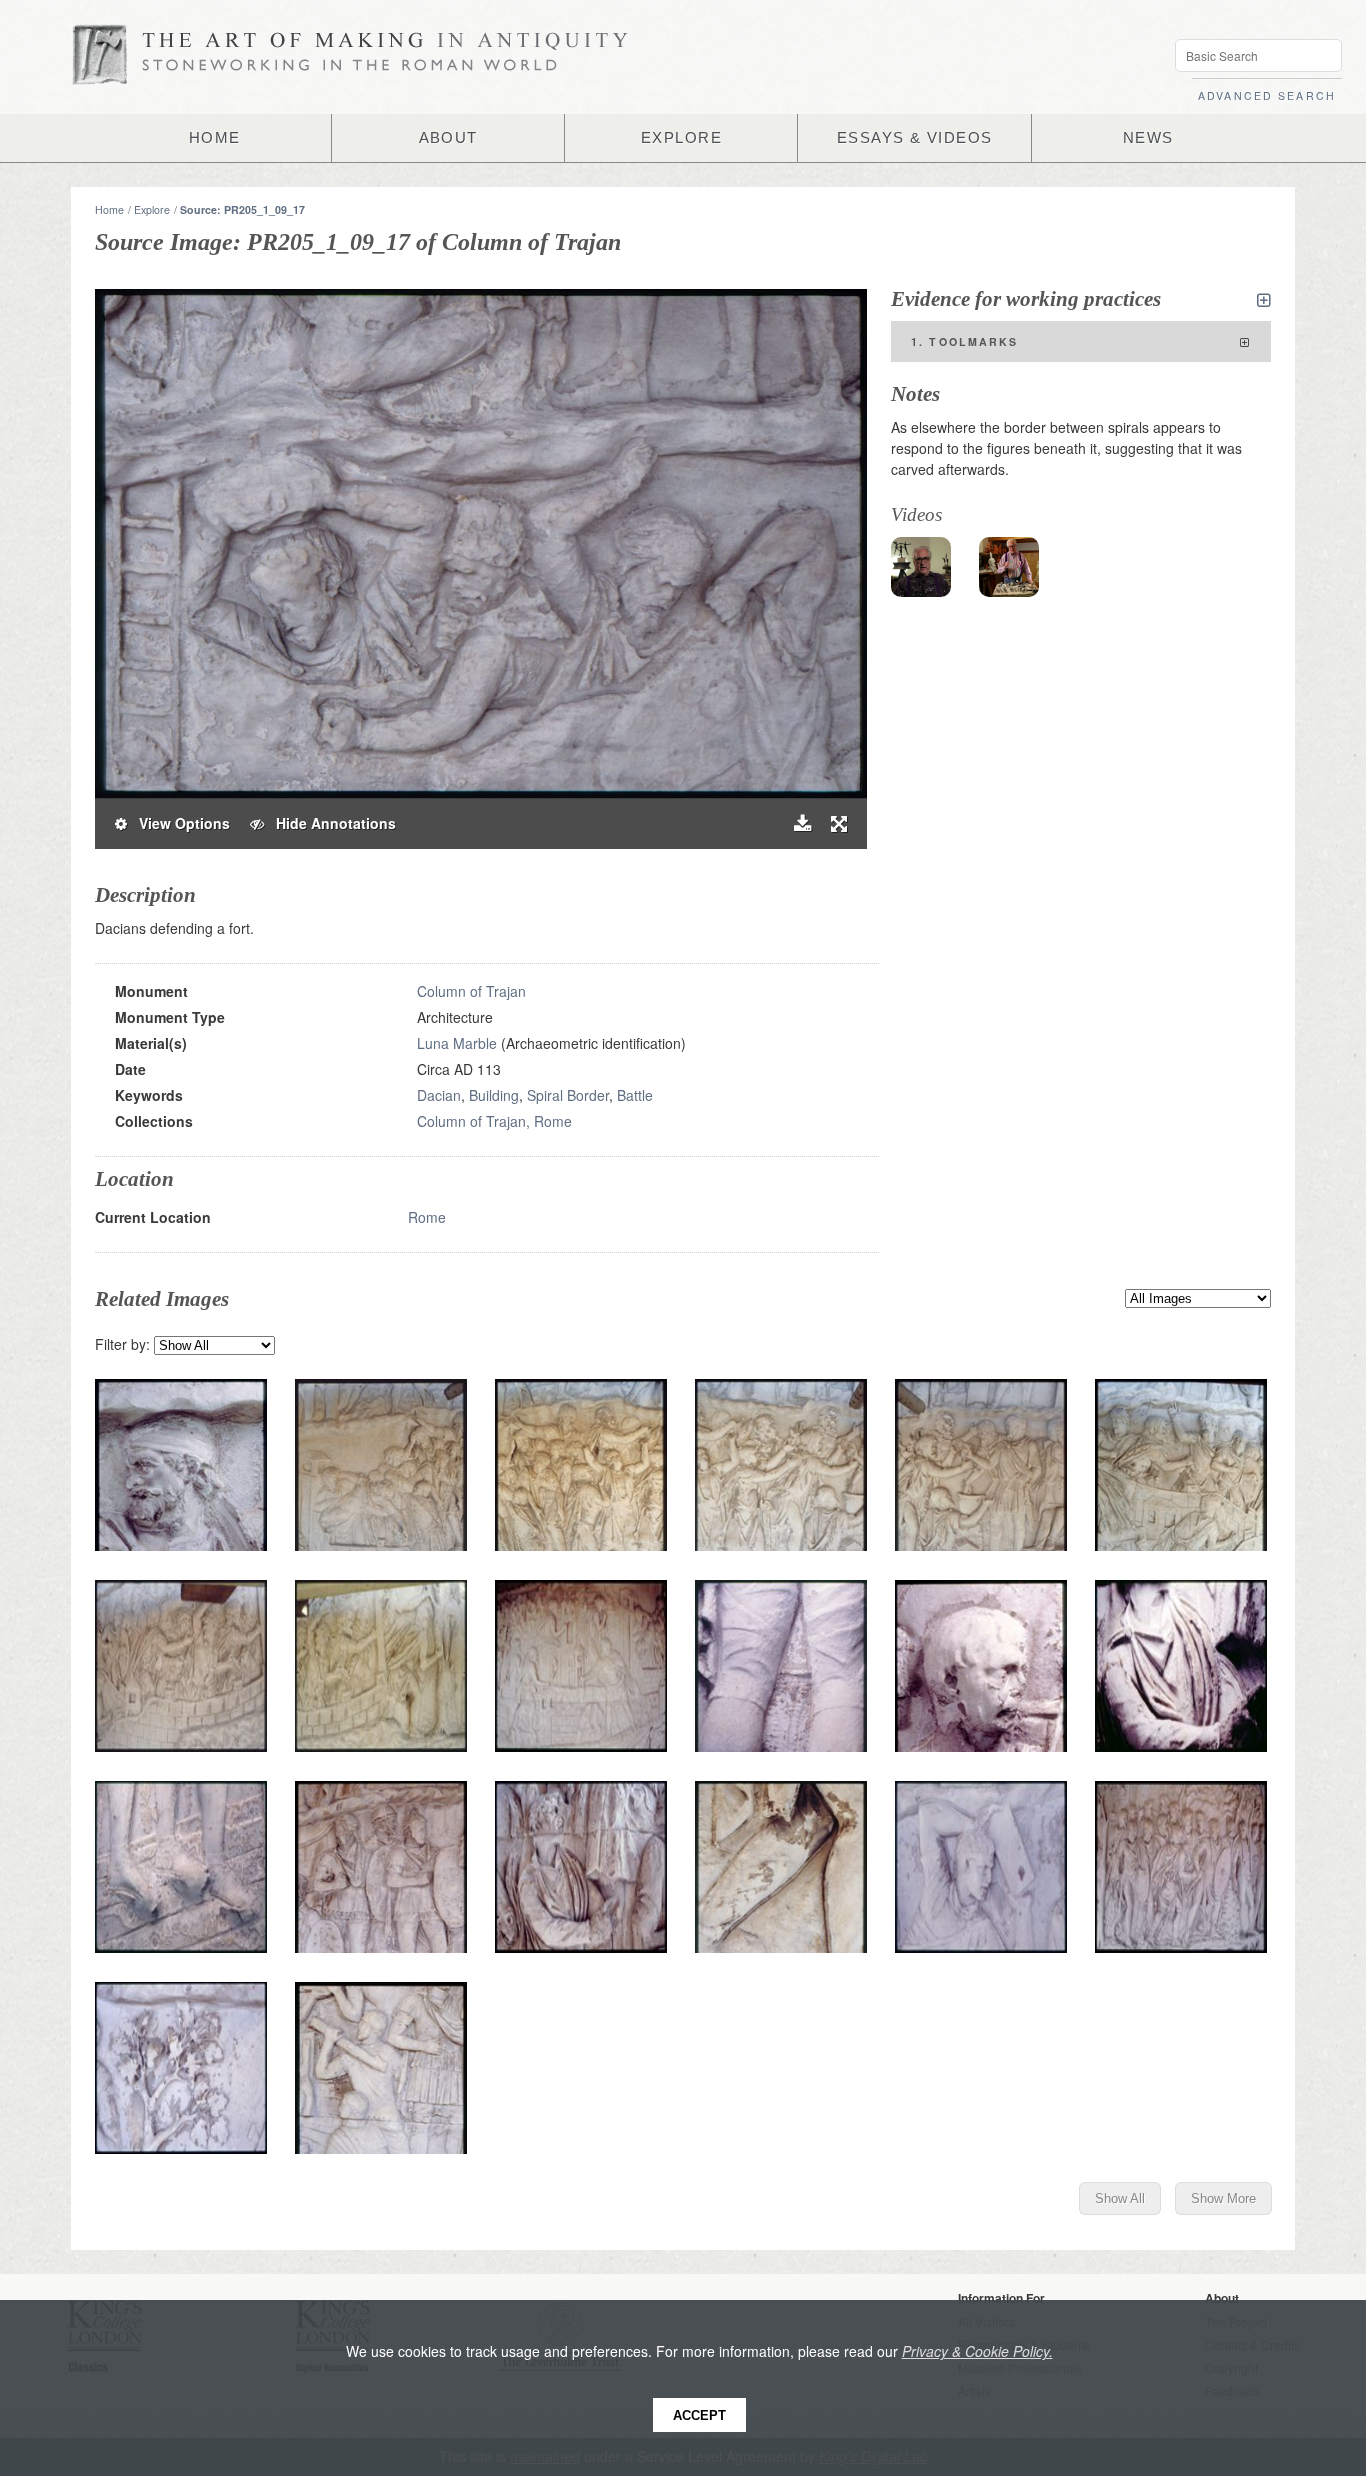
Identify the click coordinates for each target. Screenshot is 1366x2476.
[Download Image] (802, 823)
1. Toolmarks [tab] (965, 341)
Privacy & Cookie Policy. (977, 2351)
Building (494, 1095)
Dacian (439, 1095)
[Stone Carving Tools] (1009, 567)
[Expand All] (1264, 300)
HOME (215, 138)
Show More (1223, 2198)
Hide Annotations (330, 823)
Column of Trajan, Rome (494, 1121)
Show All (1120, 2198)
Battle (635, 1095)
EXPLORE (681, 138)
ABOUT (448, 138)
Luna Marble (457, 1043)
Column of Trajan (471, 991)
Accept (699, 2415)
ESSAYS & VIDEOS (915, 138)
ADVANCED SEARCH (1267, 95)
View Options (178, 823)
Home (109, 209)
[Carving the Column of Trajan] (921, 567)
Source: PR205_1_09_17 (242, 209)
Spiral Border (568, 1095)
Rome (427, 1217)
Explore (152, 209)
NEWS (1148, 138)
